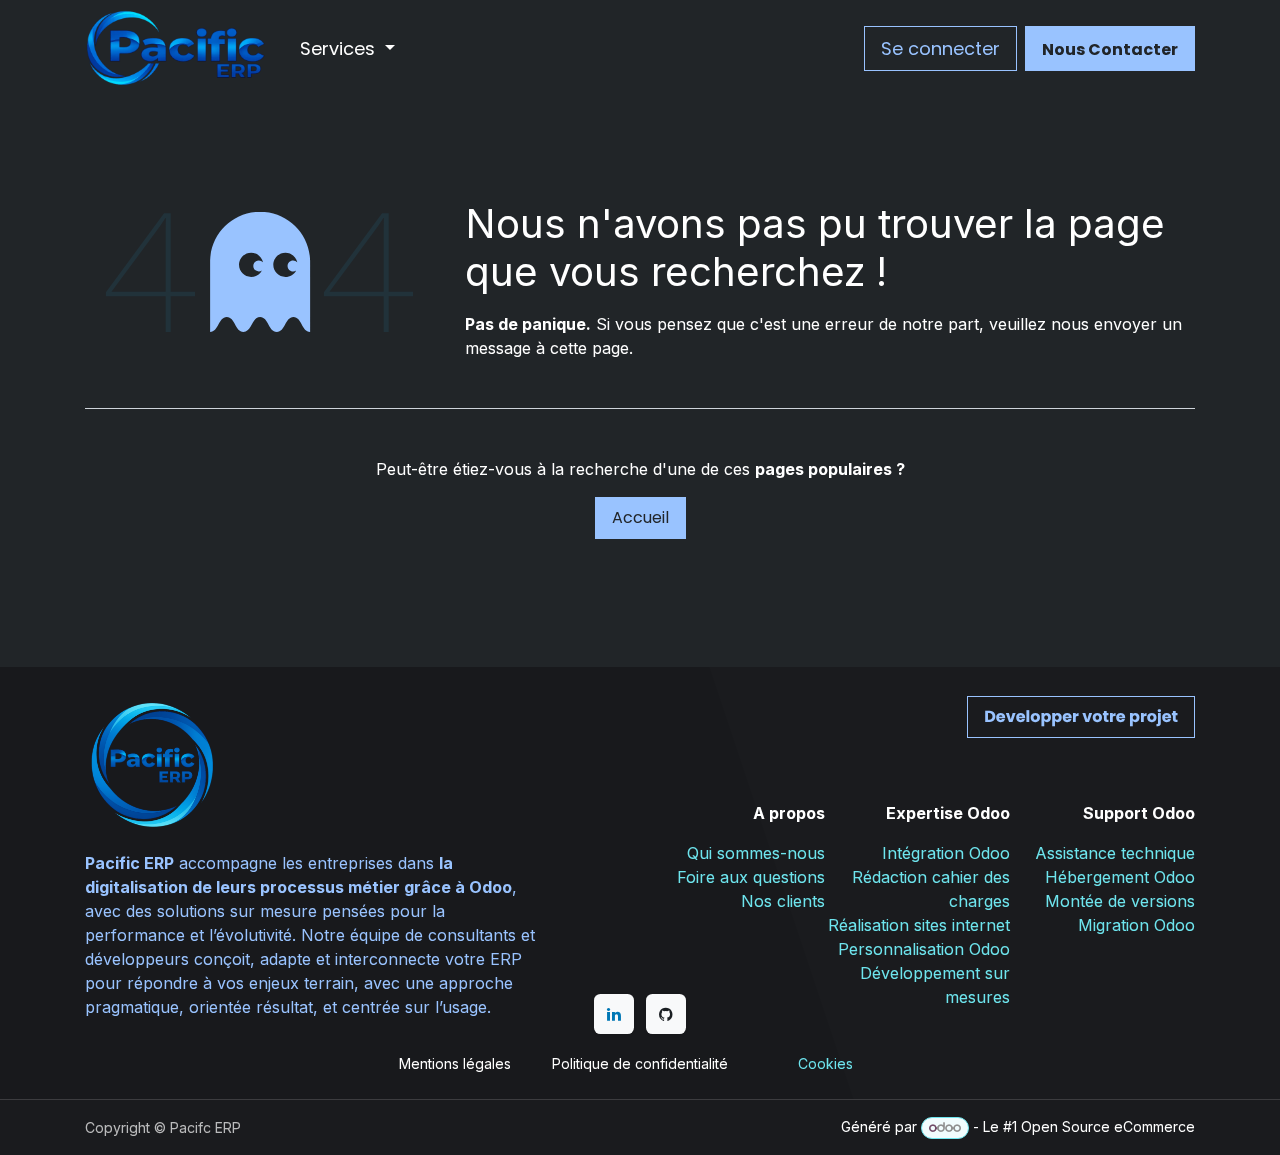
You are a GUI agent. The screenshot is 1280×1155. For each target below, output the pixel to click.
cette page (589, 348)
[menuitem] (347, 48)
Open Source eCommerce (1108, 1126)
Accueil (640, 517)
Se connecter (940, 48)
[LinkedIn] (614, 1014)
